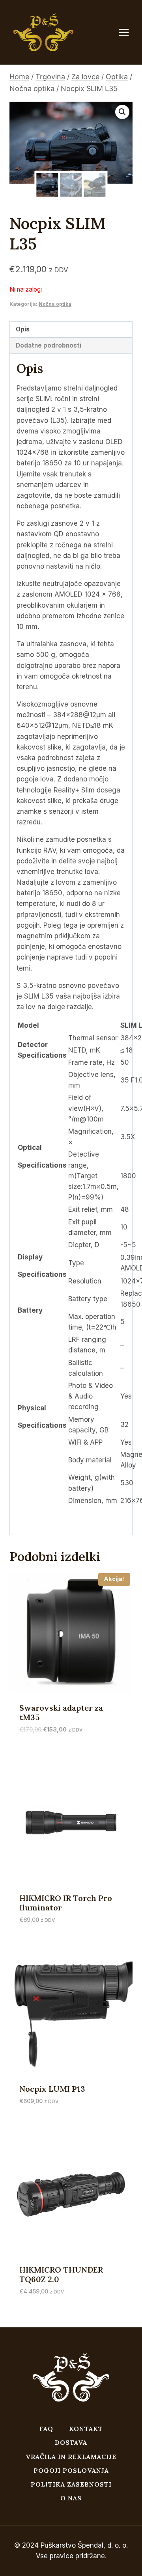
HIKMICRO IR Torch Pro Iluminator (66, 1903)
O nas (71, 2498)
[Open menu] (128, 33)
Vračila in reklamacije (71, 2457)
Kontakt (86, 2429)
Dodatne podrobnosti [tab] (49, 345)
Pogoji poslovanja (71, 2470)
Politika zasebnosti (71, 2484)
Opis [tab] (23, 329)
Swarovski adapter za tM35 (61, 1712)
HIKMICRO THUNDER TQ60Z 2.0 (61, 2274)
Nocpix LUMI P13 (52, 2089)
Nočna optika (55, 304)
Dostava (71, 2442)
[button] (122, 112)
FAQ (46, 2429)
